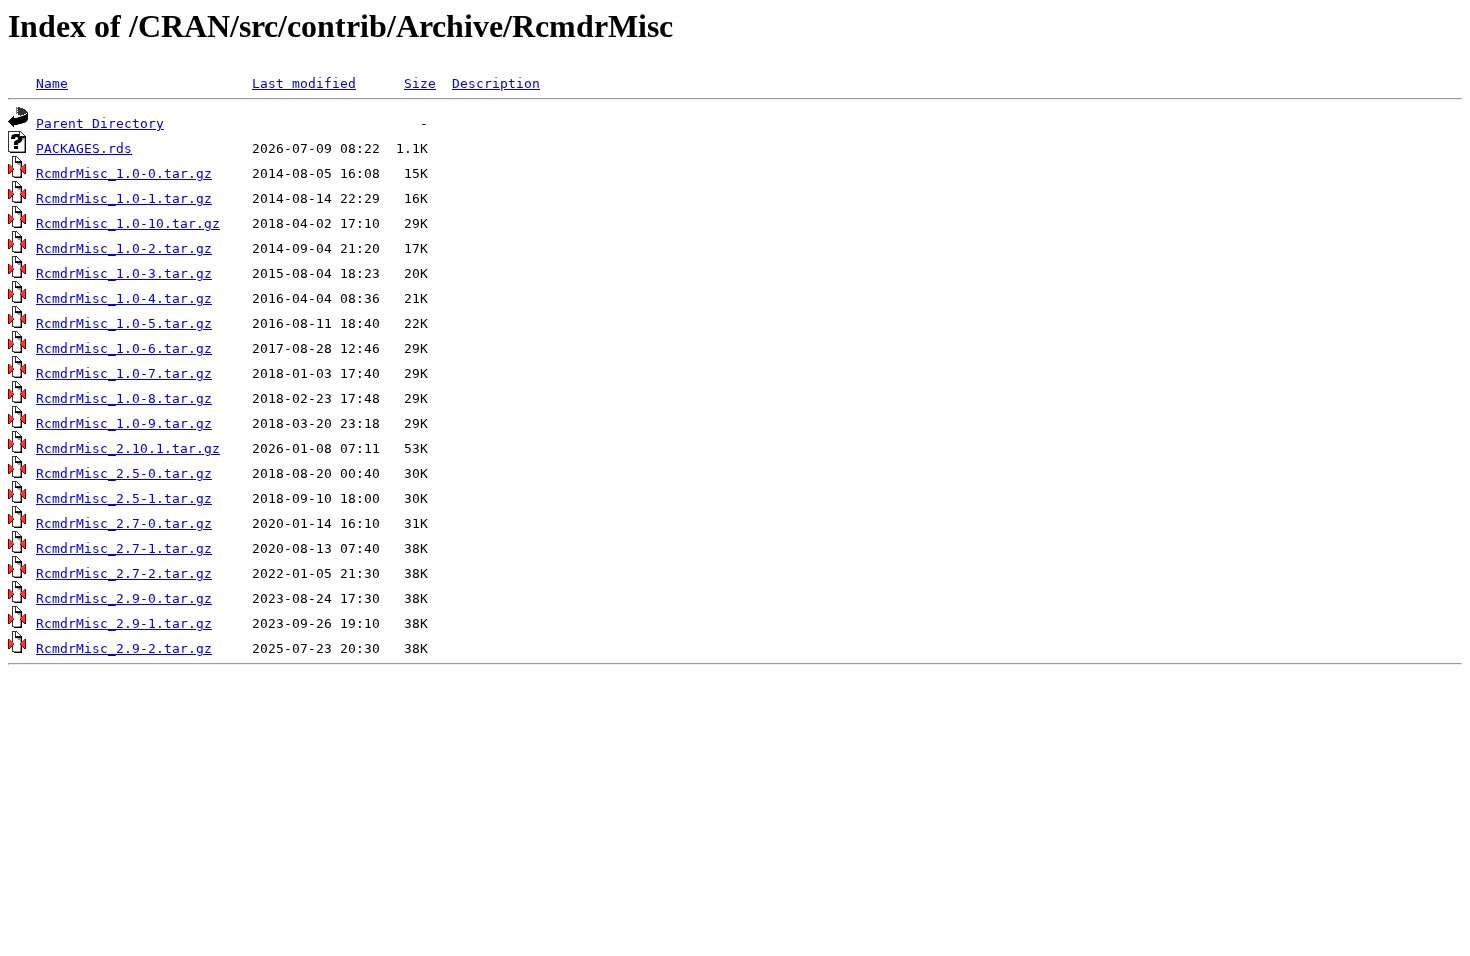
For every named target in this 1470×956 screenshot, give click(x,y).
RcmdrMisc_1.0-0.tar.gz (124, 173)
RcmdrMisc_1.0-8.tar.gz (124, 398)
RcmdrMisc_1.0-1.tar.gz (124, 198)
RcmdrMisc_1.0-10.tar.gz (128, 223)
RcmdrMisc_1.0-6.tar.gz (124, 348)
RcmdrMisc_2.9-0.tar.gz (124, 598)
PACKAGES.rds (84, 148)
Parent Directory (100, 123)
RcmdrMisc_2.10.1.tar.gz (128, 448)
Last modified (304, 83)
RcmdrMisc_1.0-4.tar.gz (124, 298)
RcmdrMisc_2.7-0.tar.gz (124, 523)
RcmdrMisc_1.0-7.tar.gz (124, 373)
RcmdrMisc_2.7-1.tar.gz (124, 548)
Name (52, 83)
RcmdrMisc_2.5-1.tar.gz (124, 498)
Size (420, 83)
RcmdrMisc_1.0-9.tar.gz (124, 423)
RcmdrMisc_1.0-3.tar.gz (124, 273)
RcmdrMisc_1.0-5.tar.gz (124, 323)
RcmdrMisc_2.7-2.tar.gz (124, 573)
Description (496, 83)
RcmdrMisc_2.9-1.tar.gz (124, 623)
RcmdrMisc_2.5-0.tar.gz (124, 473)
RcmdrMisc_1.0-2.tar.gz (124, 248)
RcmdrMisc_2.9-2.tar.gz (124, 648)
